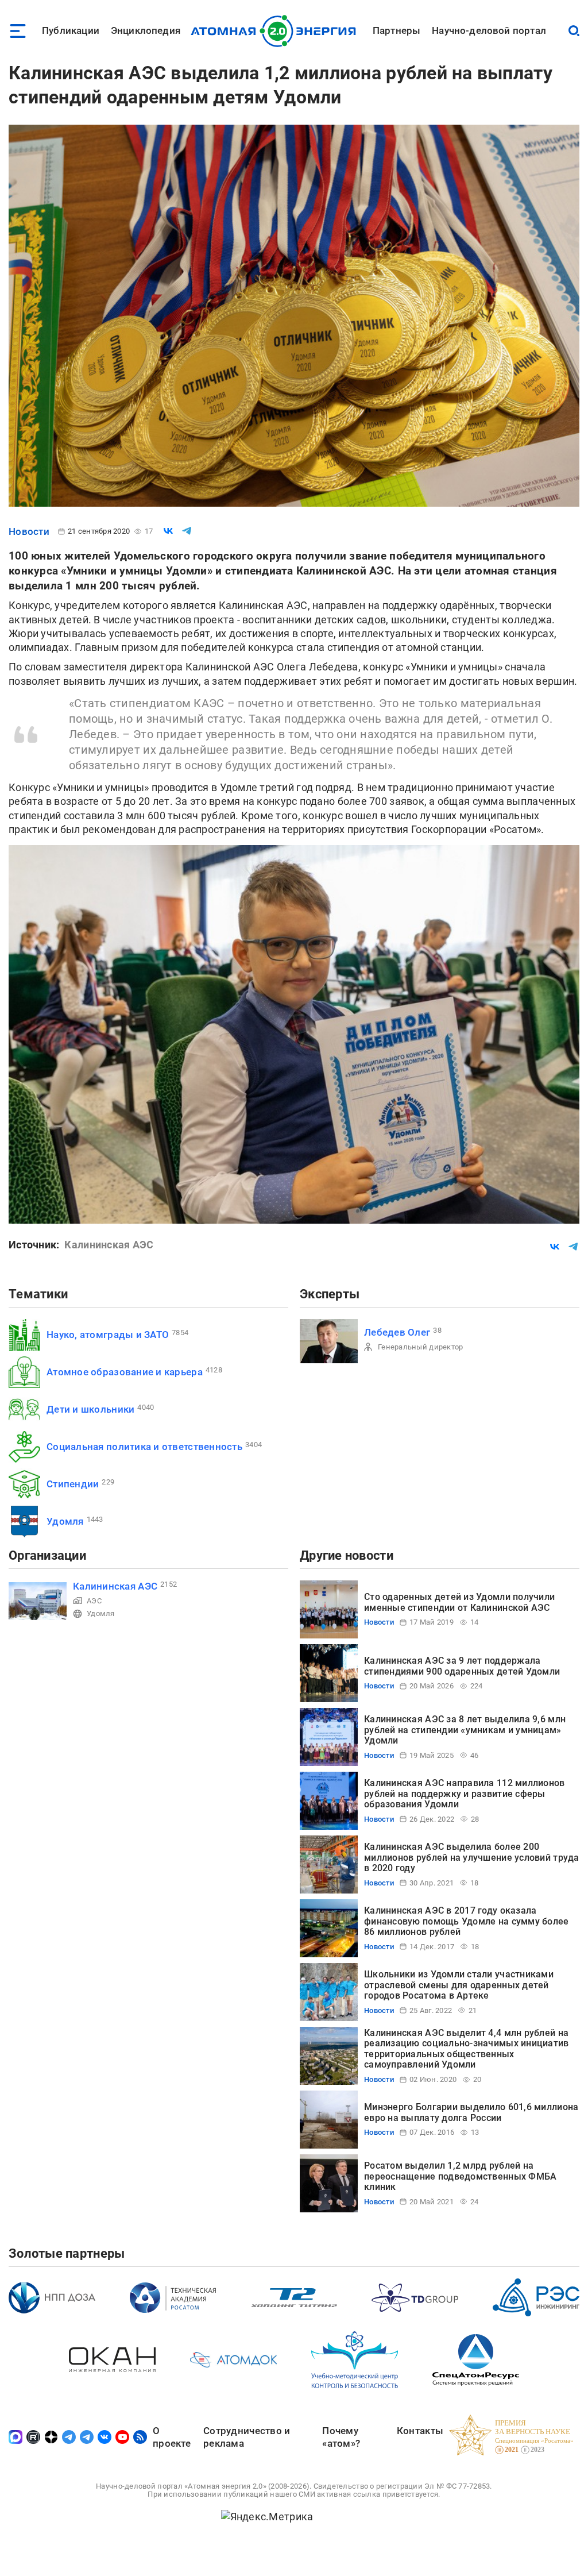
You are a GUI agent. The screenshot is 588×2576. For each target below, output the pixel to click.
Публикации (71, 30)
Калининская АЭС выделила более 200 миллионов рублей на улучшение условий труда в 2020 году (472, 1857)
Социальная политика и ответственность (144, 1447)
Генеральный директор (420, 1347)
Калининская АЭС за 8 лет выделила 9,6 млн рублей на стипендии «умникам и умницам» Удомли (465, 1730)
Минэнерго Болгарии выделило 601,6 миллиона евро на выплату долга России (471, 2112)
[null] (168, 531)
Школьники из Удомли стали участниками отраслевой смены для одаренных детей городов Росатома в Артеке (459, 1985)
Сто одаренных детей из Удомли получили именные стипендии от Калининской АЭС (459, 1602)
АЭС (94, 1601)
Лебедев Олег (397, 1332)
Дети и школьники (90, 1409)
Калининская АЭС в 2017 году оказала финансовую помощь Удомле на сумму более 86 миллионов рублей (467, 1921)
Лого (276, 31)
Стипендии (73, 1484)
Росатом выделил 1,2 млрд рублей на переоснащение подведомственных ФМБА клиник (460, 2176)
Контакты (420, 2431)
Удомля (65, 1521)
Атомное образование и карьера (125, 1372)
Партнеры (396, 30)
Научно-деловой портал (489, 30)
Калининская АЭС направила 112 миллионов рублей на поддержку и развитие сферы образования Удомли (465, 1794)
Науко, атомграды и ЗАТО (108, 1335)
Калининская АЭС (115, 1586)
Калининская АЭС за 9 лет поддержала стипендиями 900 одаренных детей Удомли (462, 1666)
